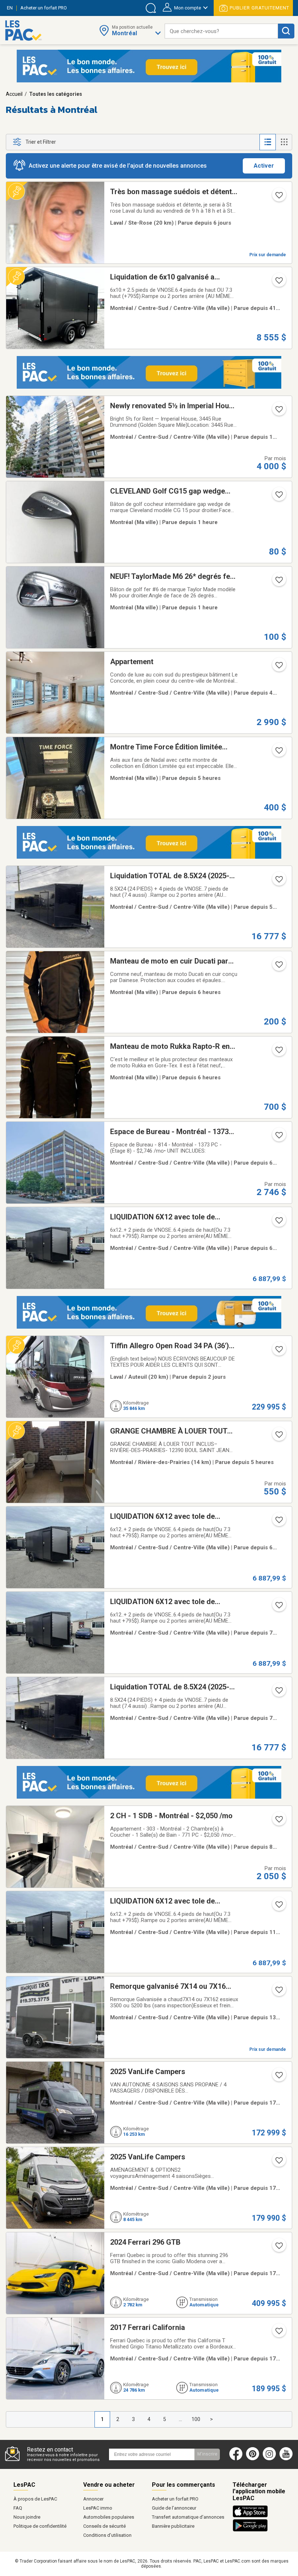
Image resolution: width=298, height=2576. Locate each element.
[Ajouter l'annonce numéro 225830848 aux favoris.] (278, 582)
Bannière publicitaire (173, 2526)
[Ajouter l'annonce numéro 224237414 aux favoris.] (278, 283)
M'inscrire (207, 2454)
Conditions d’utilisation (107, 2535)
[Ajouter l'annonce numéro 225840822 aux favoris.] (278, 497)
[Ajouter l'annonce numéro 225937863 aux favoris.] (278, 2077)
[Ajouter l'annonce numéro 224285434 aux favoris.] (278, 1907)
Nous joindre (27, 2517)
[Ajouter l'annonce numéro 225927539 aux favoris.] (278, 2163)
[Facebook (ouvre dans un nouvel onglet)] (236, 2459)
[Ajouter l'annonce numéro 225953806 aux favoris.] (278, 667)
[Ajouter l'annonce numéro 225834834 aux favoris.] (278, 753)
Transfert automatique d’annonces (188, 2517)
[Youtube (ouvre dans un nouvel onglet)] (288, 2459)
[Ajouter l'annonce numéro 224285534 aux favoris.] (278, 1223)
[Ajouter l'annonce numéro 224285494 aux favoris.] (278, 1522)
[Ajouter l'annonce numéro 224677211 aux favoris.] (278, 412)
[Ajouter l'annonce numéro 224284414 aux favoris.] (278, 882)
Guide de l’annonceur (174, 2508)
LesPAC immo (98, 2508)
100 (196, 2419)
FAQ (18, 2508)
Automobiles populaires (109, 2517)
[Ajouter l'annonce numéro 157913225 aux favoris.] (278, 197)
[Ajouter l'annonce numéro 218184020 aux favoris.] (278, 1137)
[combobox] (221, 31)
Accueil (14, 94)
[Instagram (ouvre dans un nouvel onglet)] (269, 2459)
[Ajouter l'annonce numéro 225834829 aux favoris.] (278, 967)
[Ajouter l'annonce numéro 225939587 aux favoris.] (278, 2333)
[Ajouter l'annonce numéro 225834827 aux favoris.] (278, 1052)
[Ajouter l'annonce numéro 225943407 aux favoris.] (278, 2248)
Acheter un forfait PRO (175, 2499)
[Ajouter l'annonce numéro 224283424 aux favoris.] (278, 1693)
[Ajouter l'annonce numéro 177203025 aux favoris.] (278, 1992)
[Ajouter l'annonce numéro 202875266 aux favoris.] (278, 1821)
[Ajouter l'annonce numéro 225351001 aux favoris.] (278, 1352)
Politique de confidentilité (40, 2526)
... (180, 2419)
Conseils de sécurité (104, 2526)
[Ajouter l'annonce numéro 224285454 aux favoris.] (278, 1607)
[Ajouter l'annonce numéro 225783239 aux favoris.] (278, 1437)
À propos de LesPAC (35, 2499)
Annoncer (93, 2499)
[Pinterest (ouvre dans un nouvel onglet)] (253, 2459)
